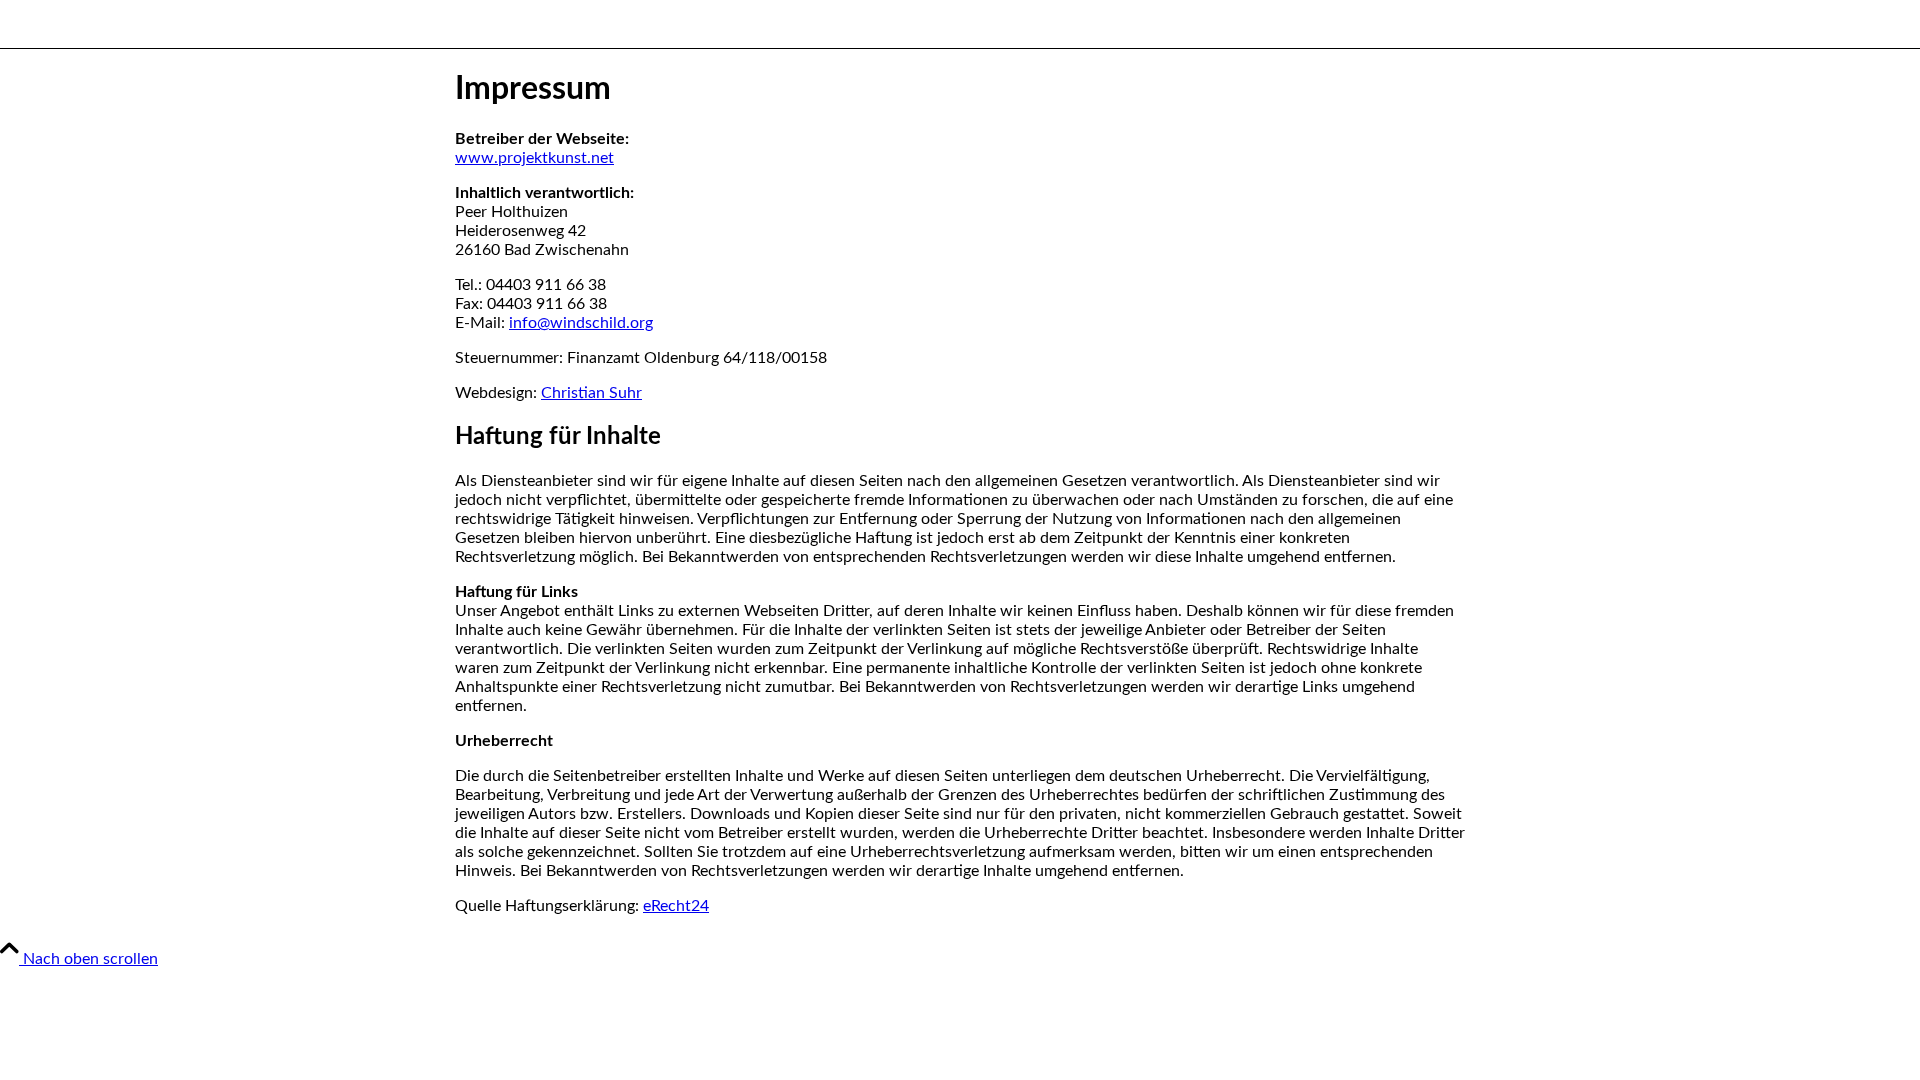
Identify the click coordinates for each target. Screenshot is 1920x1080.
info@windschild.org (581, 323)
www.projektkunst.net (534, 158)
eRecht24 (676, 906)
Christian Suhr (591, 393)
